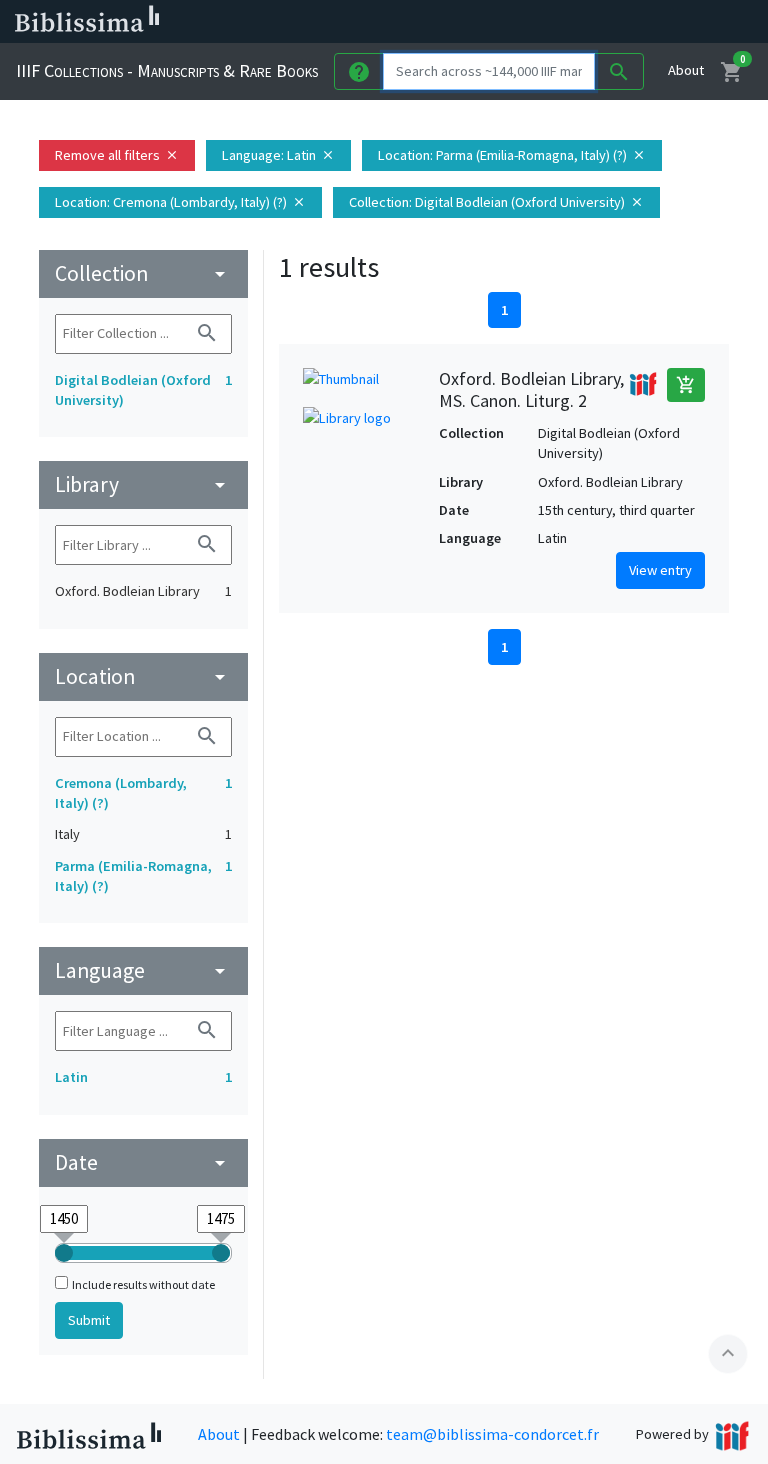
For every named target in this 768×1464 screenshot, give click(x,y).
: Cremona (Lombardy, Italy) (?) (180, 202)
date (143, 1162)
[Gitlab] (700, 22)
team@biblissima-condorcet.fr (492, 1434)
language (143, 970)
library (143, 484)
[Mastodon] (604, 22)
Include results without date (143, 1284)
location (143, 676)
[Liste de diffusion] (508, 22)
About (686, 70)
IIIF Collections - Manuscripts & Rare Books (167, 70)
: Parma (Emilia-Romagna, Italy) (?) (512, 155)
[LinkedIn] (540, 22)
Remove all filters (117, 155)
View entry (660, 570)
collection (143, 273)
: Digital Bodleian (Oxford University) (496, 202)
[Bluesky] (572, 22)
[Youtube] (636, 22)
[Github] (668, 22)
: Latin (278, 155)
